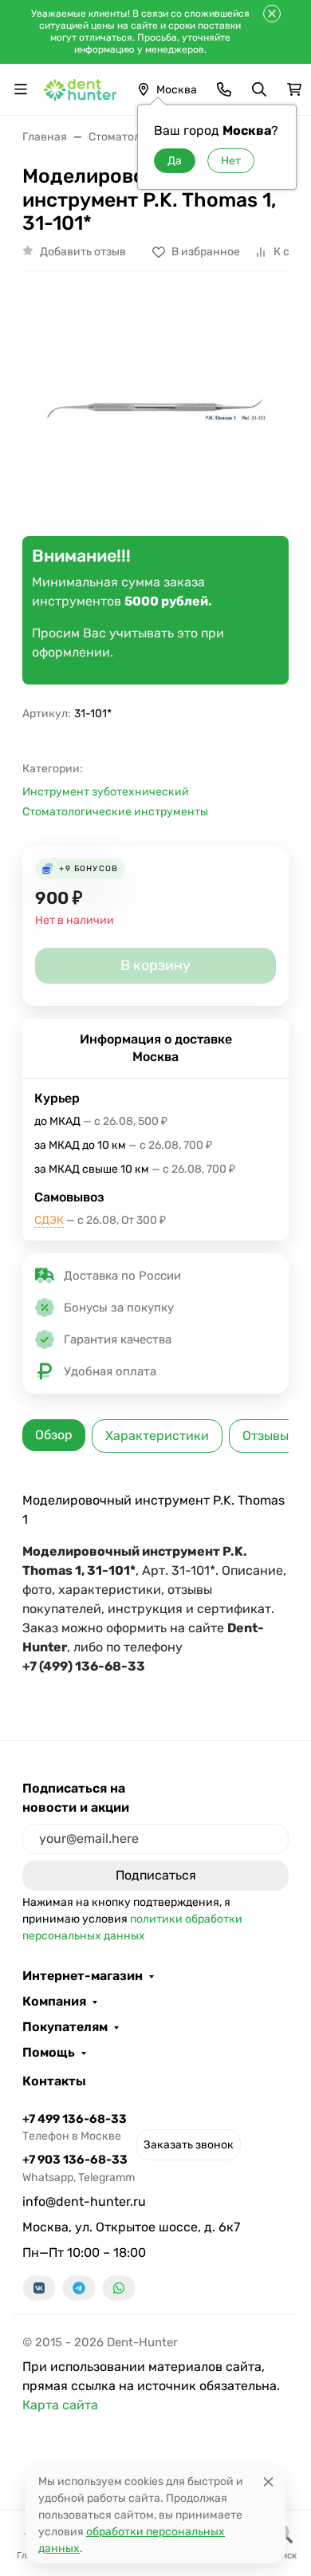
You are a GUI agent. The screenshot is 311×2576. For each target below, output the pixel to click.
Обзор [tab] (54, 1435)
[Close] (268, 2481)
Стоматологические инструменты (115, 812)
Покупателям (65, 2027)
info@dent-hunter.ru (84, 2201)
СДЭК (49, 1220)
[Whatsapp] (119, 2288)
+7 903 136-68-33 (79, 2168)
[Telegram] (79, 2288)
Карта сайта (60, 2405)
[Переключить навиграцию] (21, 89)
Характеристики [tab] (157, 1436)
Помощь (49, 2053)
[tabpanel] (155, 1584)
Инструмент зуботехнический (106, 792)
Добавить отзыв (83, 252)
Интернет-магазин (83, 1976)
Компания (54, 2002)
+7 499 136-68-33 (75, 2127)
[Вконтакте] (39, 2288)
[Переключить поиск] (259, 89)
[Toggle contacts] (224, 89)
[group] (155, 410)
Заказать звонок (189, 2145)
